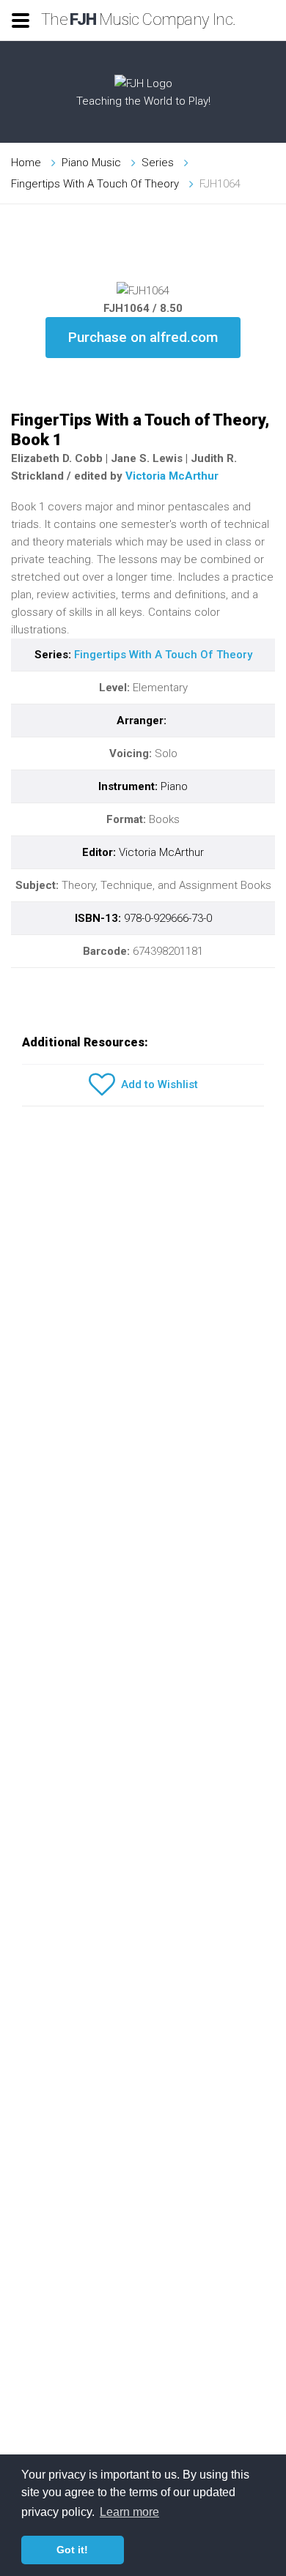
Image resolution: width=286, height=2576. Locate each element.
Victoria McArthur (172, 476)
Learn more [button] (129, 2512)
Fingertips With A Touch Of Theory (95, 184)
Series (158, 163)
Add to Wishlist (157, 1084)
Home (26, 163)
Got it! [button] (72, 2550)
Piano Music (91, 163)
